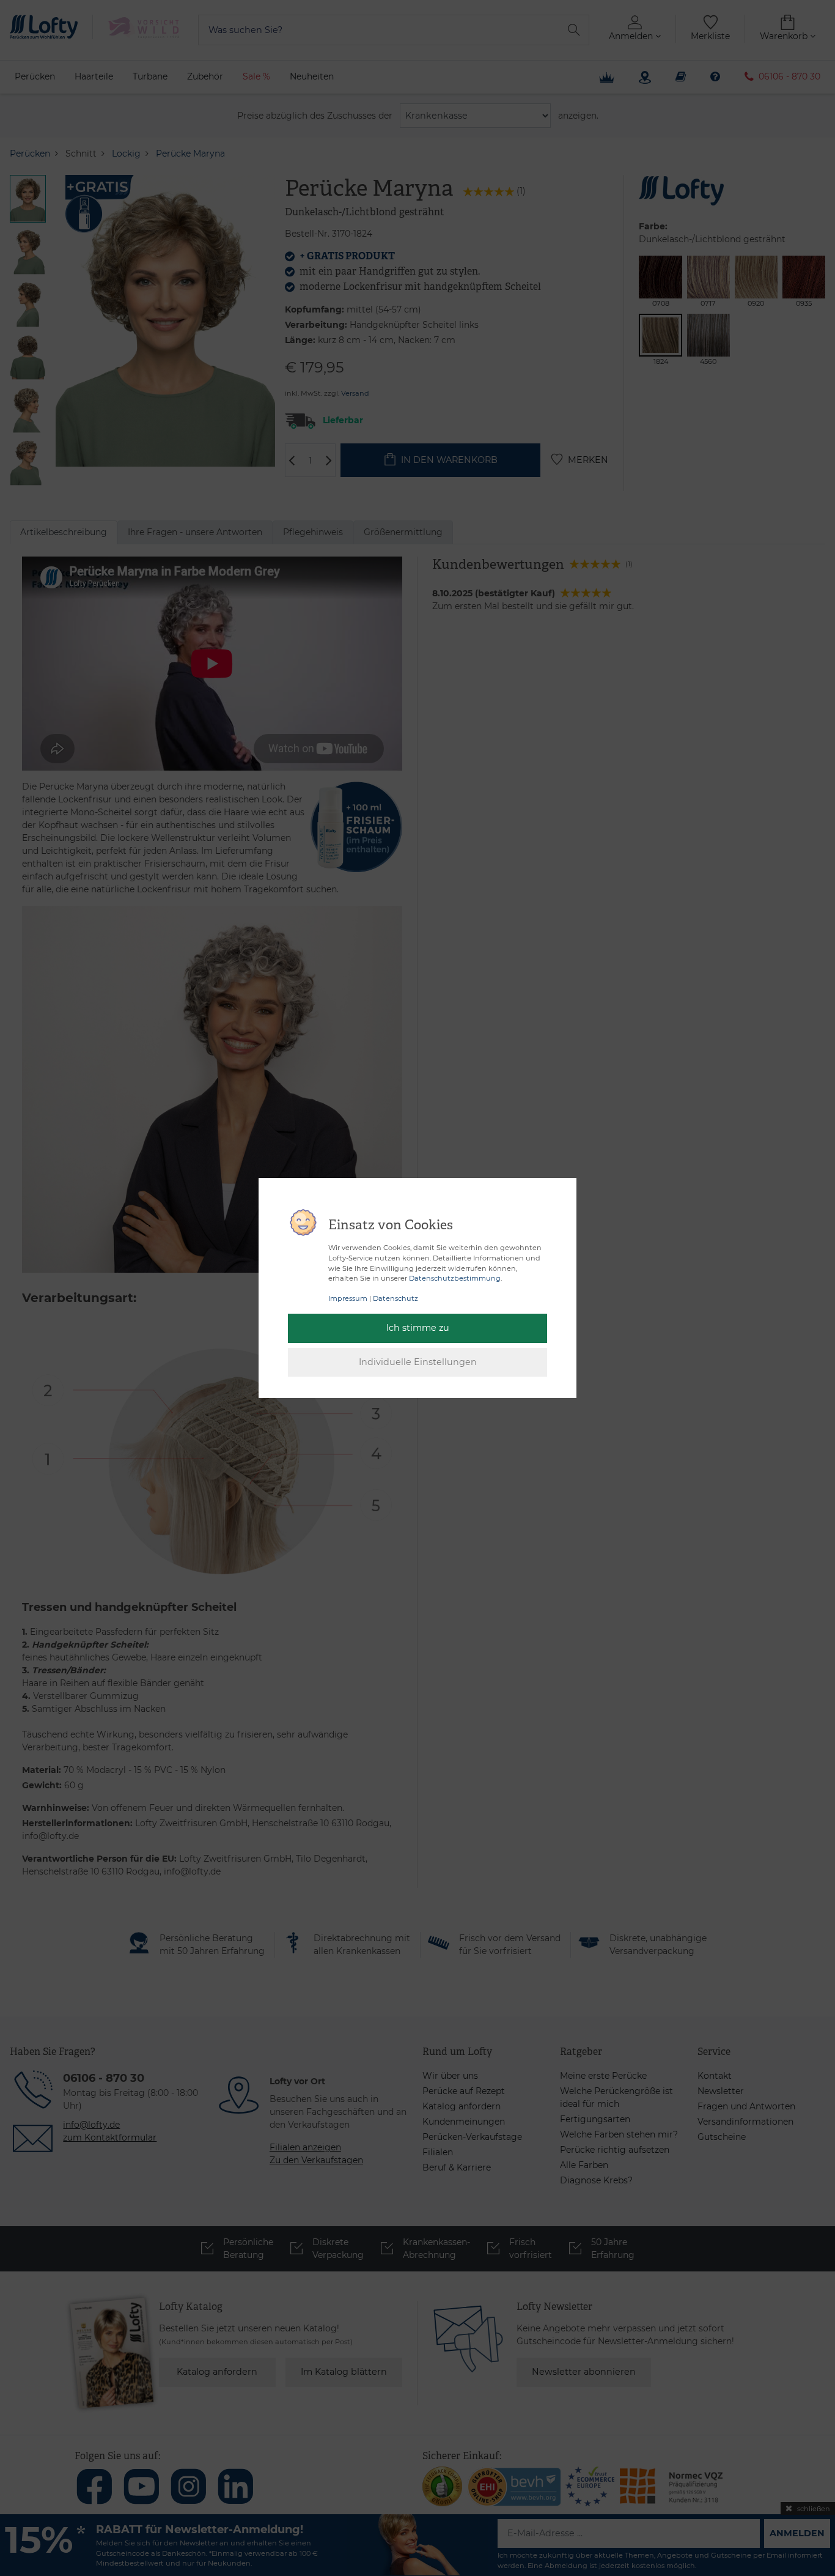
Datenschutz (395, 1298)
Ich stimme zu (418, 1328)
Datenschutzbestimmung (455, 1278)
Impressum (348, 1298)
